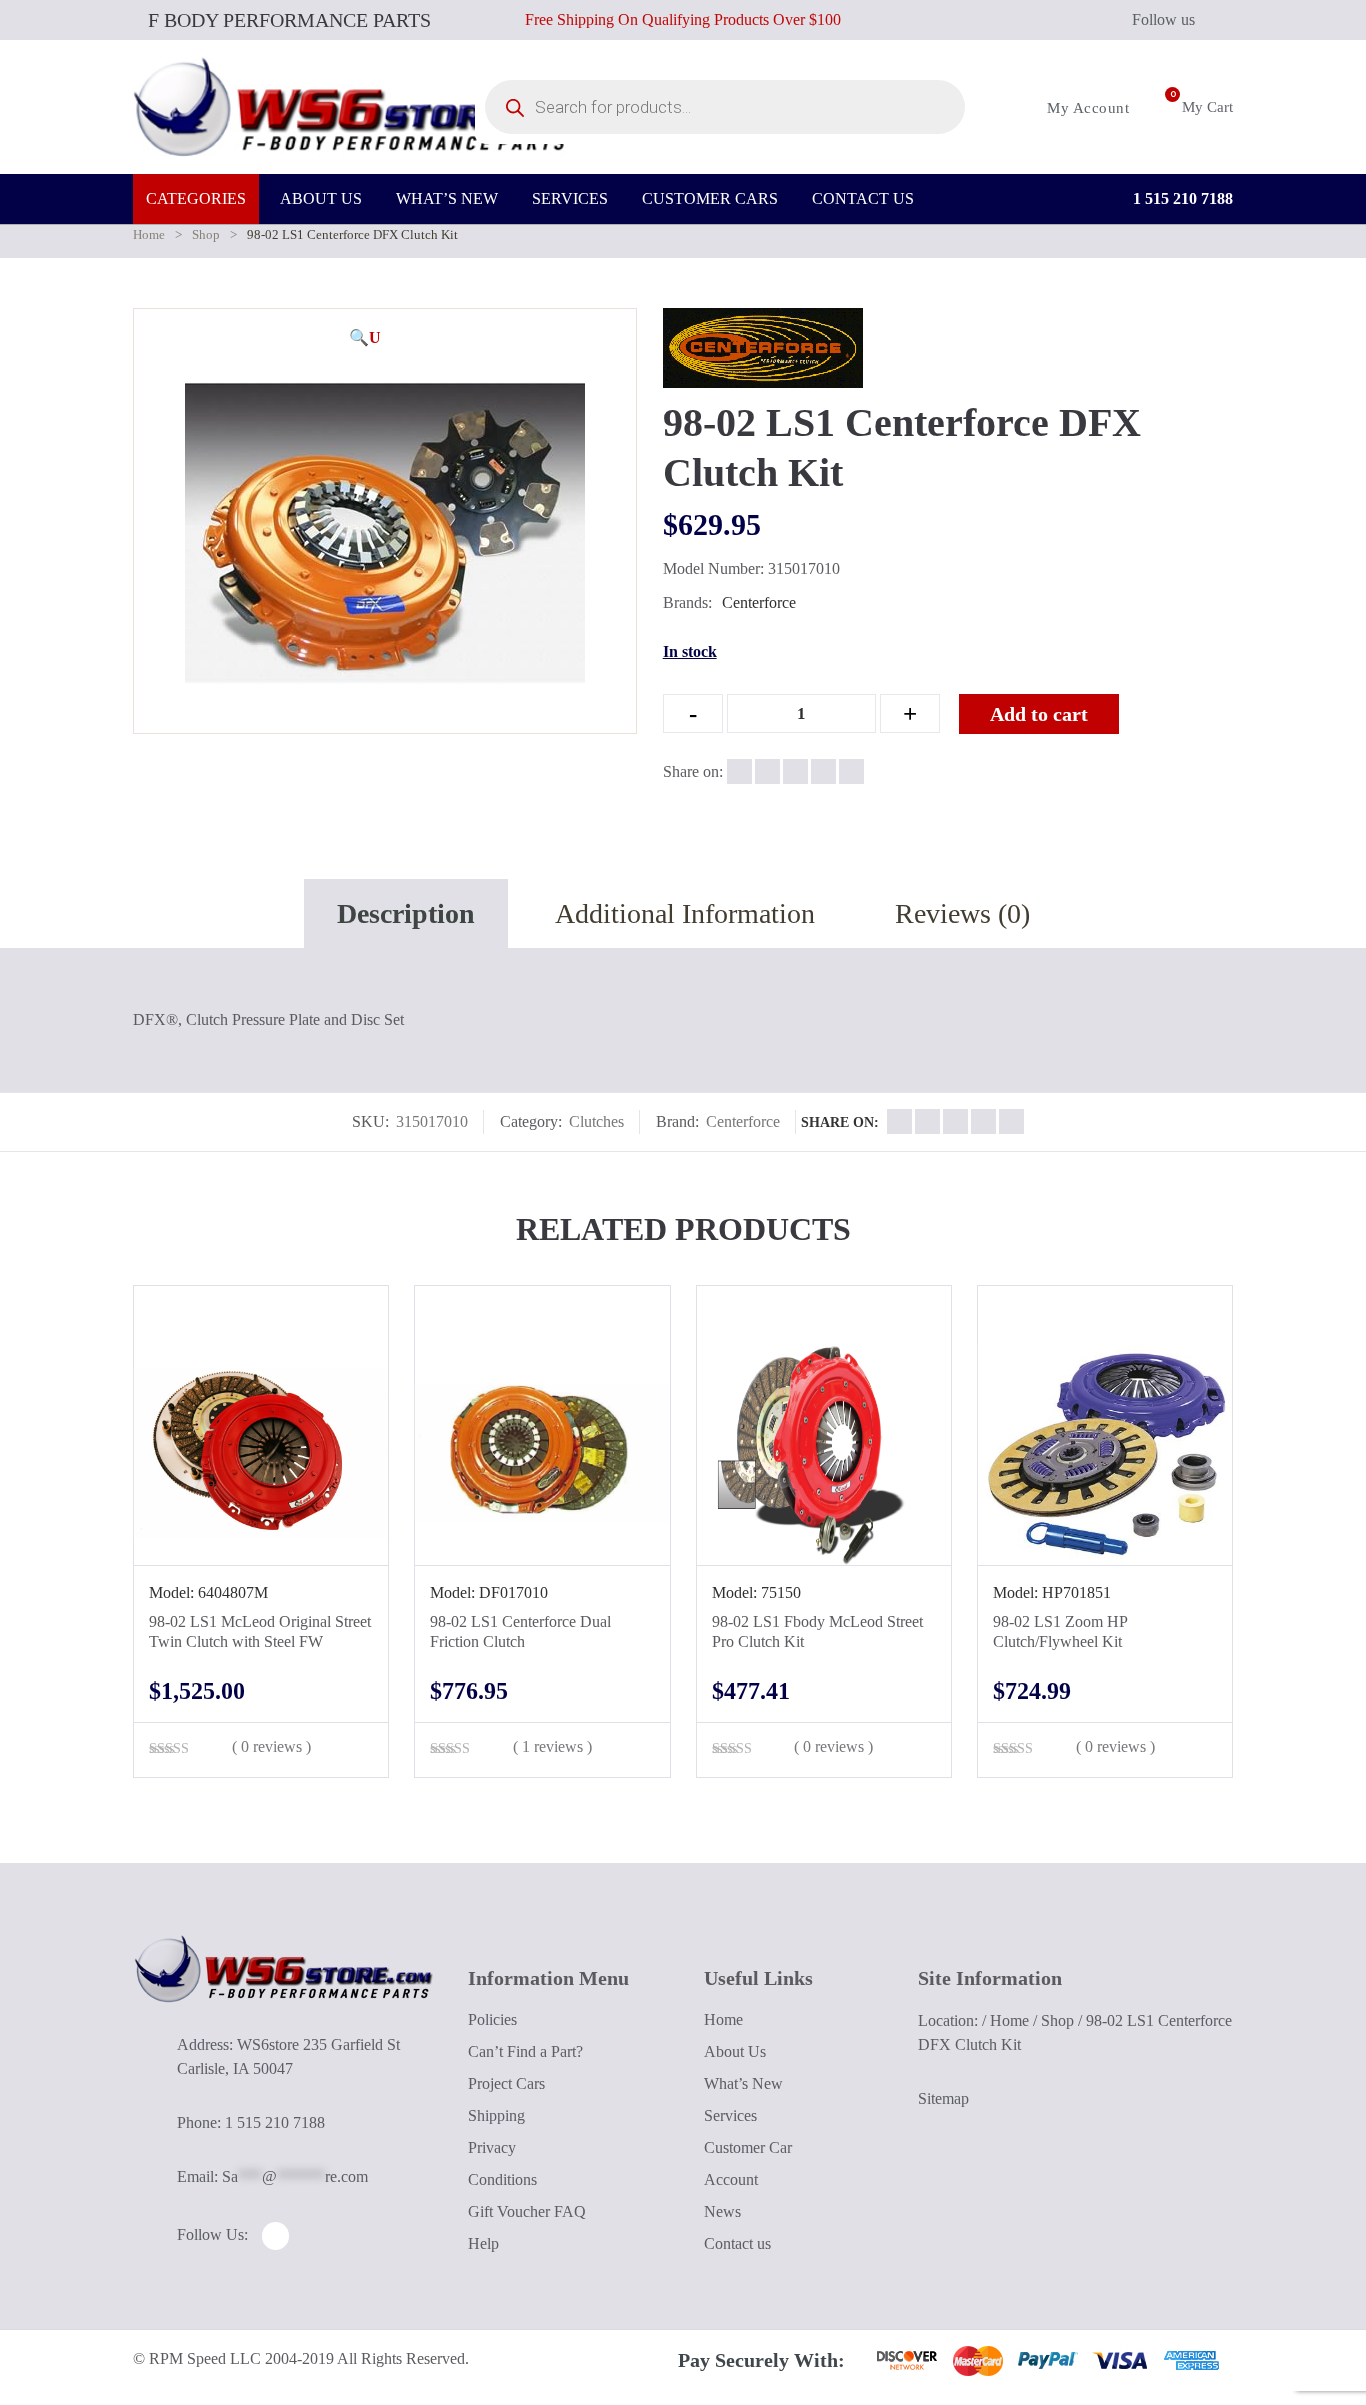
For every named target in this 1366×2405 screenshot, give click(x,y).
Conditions (502, 2179)
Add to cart (1039, 714)
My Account (1086, 108)
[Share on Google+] (795, 771)
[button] (365, 338)
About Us (735, 2051)
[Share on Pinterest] (851, 771)
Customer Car (748, 2147)
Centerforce (759, 602)
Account (731, 2179)
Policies (492, 2019)
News (722, 2211)
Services (730, 2115)
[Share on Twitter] (767, 771)
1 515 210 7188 (1181, 198)
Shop (206, 234)
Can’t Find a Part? (525, 2051)
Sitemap (943, 2098)
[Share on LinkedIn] (823, 771)
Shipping (496, 2115)
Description (406, 913)
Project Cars (506, 2083)
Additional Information (685, 913)
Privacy (492, 2147)
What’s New (743, 2083)
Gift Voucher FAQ (527, 2211)
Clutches (596, 1121)
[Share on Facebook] (739, 771)
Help (483, 2243)
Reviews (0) (962, 913)
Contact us (737, 2243)
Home (149, 234)
